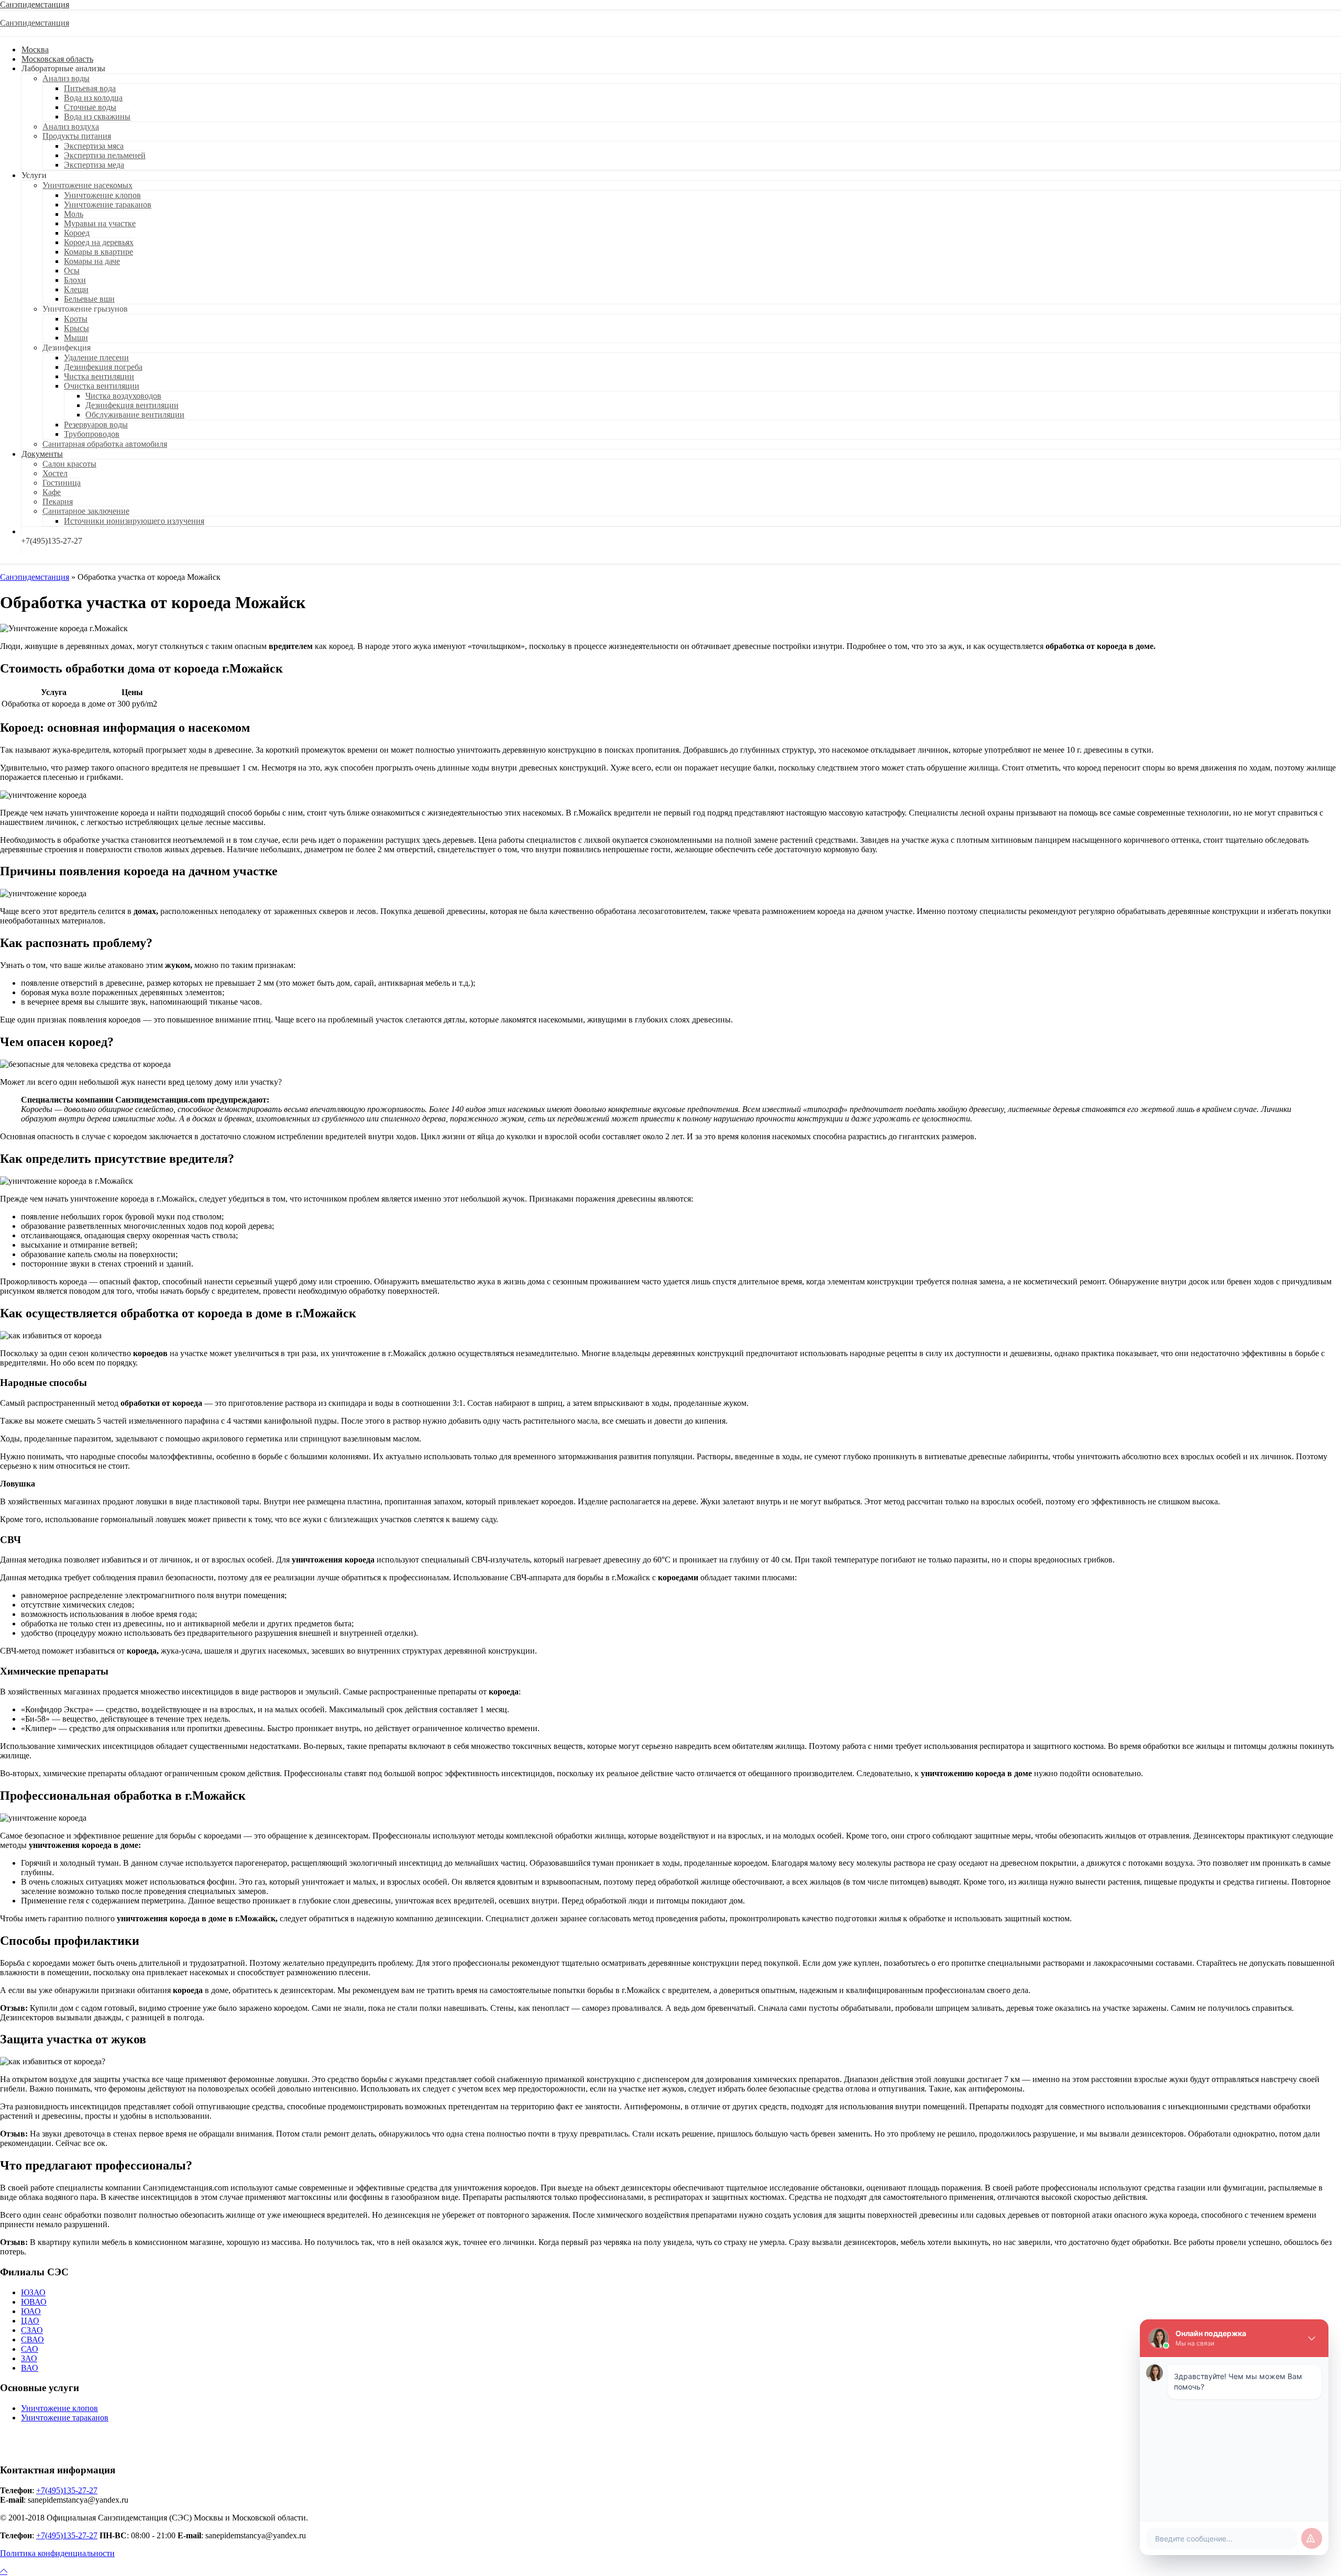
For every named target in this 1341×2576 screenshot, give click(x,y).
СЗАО (32, 2330)
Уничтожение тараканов (108, 205)
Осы (72, 271)
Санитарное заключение (86, 511)
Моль (74, 214)
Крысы (76, 328)
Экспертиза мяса (94, 146)
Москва (35, 49)
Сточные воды (90, 107)
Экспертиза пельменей (105, 155)
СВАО (32, 2340)
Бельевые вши (89, 299)
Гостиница (62, 483)
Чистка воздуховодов (123, 396)
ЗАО (29, 2358)
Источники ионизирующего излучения (134, 521)
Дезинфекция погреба (103, 367)
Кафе (52, 492)
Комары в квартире (98, 252)
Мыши (76, 338)
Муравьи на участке (100, 223)
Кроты (76, 319)
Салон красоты (69, 464)
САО (30, 2349)
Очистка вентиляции (102, 386)
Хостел (55, 473)
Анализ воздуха (71, 126)
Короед (77, 233)
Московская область (57, 59)
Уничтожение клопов (102, 195)
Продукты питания (77, 136)
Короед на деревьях (99, 242)
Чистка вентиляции (99, 376)
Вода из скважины (97, 117)
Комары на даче (92, 261)
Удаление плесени (96, 357)
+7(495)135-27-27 (67, 2490)
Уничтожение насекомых (87, 185)
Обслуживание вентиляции (135, 415)
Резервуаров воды (96, 425)
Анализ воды (66, 78)
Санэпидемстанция (35, 4)
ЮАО (31, 2311)
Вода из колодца (93, 98)
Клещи (76, 289)
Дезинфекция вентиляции (132, 405)
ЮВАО (34, 2302)
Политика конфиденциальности (57, 2553)
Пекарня (58, 502)
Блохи (75, 280)
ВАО (30, 2368)
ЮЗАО (33, 2292)
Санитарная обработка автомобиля (105, 444)
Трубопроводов (92, 434)
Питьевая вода (90, 88)
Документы (42, 454)
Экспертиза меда (94, 165)
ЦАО (30, 2321)
